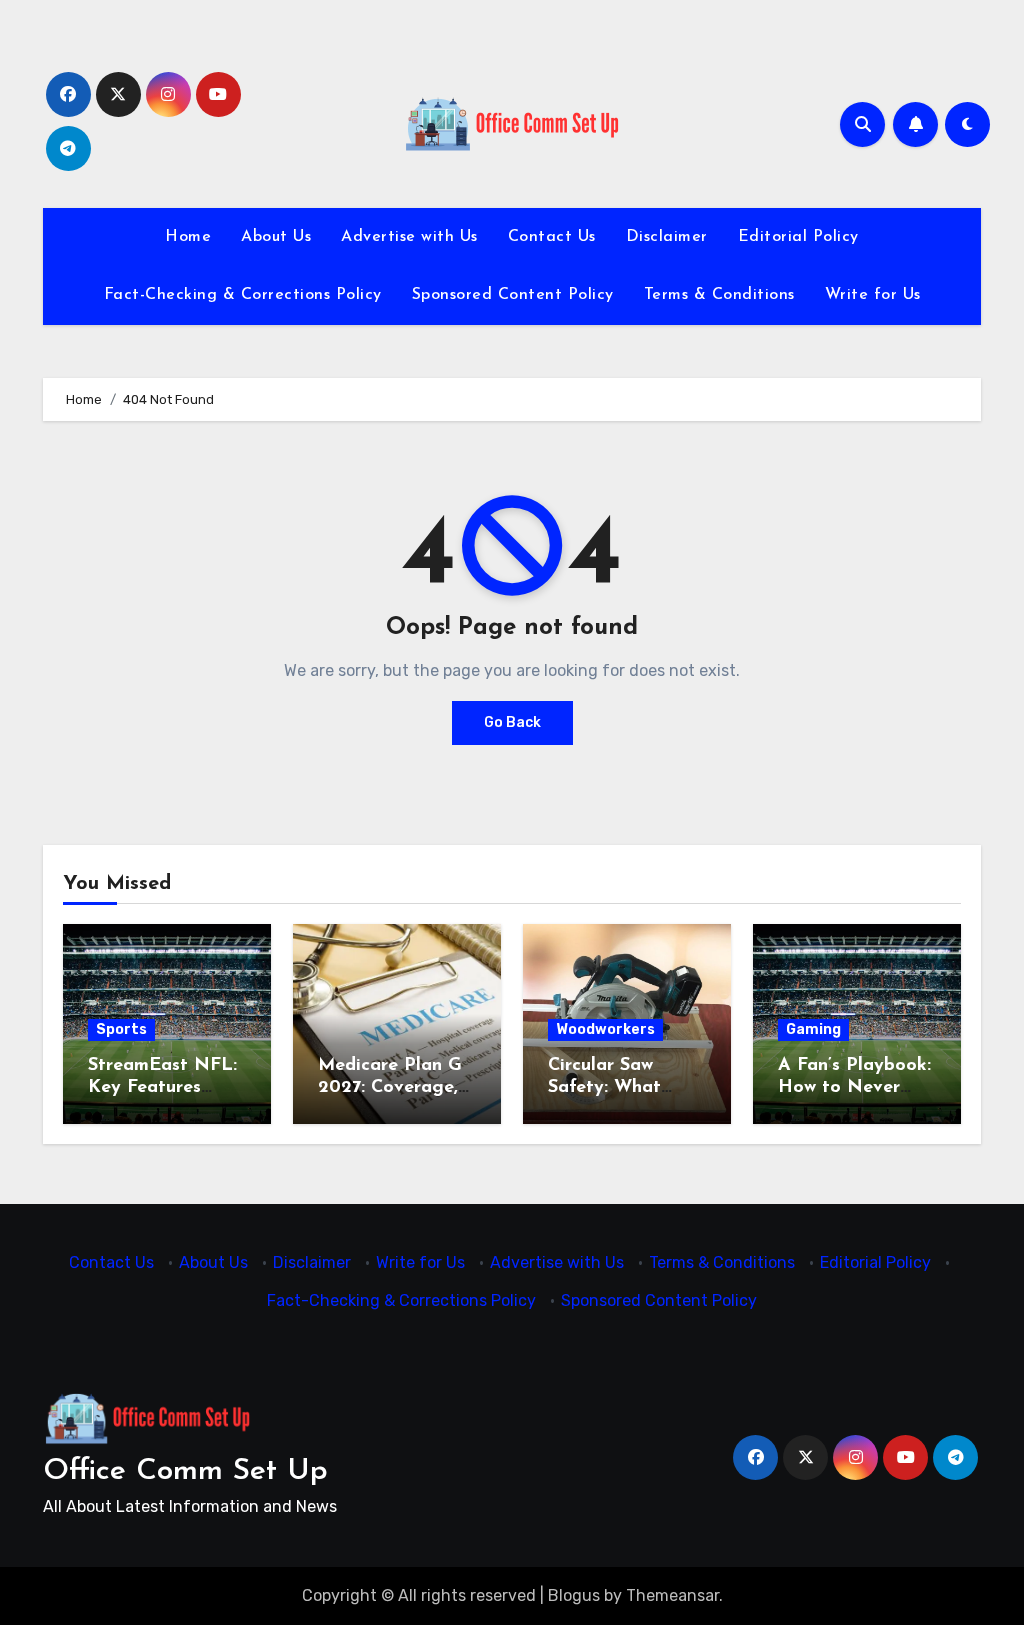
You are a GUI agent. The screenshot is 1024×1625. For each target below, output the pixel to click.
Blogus (574, 1595)
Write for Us (873, 295)
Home (188, 237)
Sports (121, 1029)
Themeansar (672, 1595)
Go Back (512, 722)
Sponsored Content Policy (513, 295)
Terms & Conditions (719, 295)
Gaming (813, 1029)
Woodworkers (605, 1029)
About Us (276, 237)
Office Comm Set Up (185, 1471)
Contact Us (552, 237)
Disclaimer (667, 237)
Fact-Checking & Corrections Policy (243, 295)
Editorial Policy (798, 237)
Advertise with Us (409, 237)
